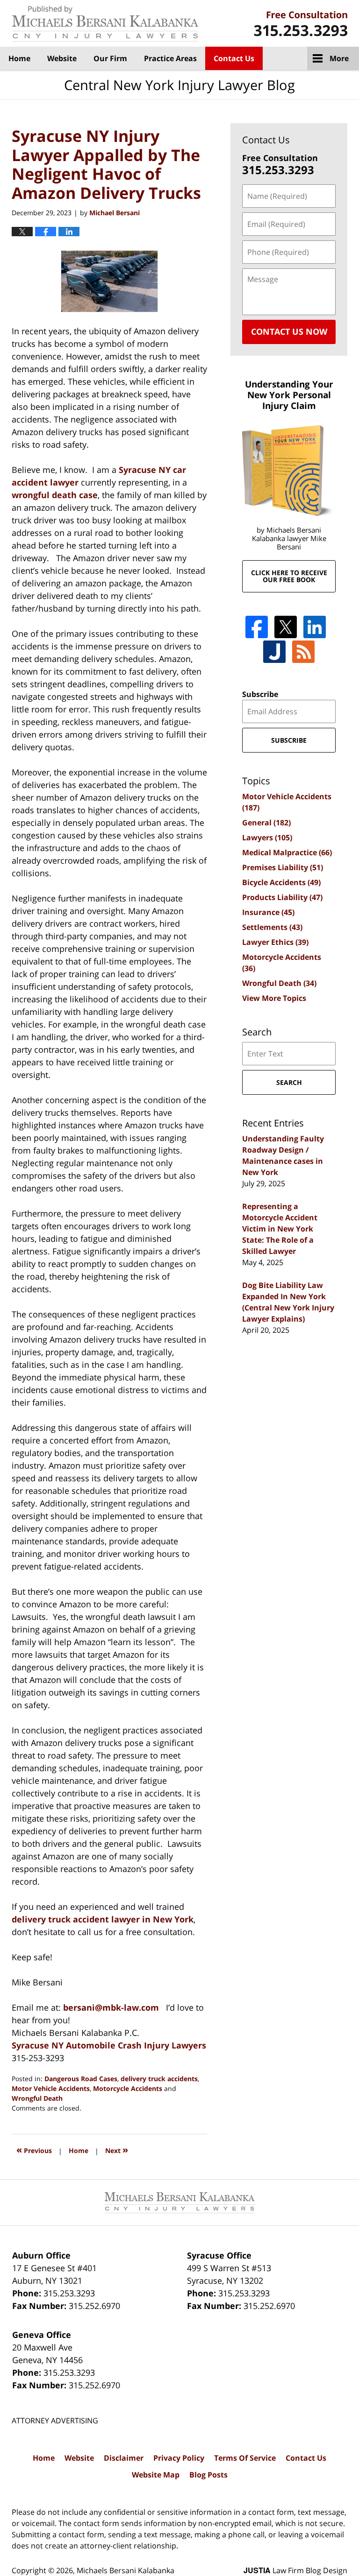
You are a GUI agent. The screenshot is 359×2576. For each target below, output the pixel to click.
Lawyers (267, 838)
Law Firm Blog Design (295, 2570)
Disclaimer (124, 2458)
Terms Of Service (245, 2458)
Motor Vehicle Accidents (51, 2088)
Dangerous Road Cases (81, 2079)
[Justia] (274, 652)
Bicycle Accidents (281, 882)
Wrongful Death (37, 2098)
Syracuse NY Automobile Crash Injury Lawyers (109, 2045)
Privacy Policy (179, 2458)
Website (62, 58)
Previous (34, 2150)
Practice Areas (170, 58)
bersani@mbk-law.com (111, 2007)
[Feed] (303, 652)
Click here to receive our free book (289, 576)
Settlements (272, 927)
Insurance (268, 912)
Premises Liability (283, 867)
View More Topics (274, 998)
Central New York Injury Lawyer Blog (105, 24)
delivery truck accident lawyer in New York (103, 1919)
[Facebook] (257, 627)
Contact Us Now (289, 331)
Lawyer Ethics (275, 942)
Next (117, 2150)
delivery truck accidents (159, 2079)
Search (289, 1082)
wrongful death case (55, 495)
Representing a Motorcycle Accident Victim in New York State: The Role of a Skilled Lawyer (280, 1229)
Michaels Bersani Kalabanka (126, 2570)
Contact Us (234, 58)
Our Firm (110, 58)
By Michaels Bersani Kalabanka (301, 24)
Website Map (156, 2475)
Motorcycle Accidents (128, 2088)
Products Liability (282, 897)
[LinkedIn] (315, 627)
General (266, 823)
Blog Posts (208, 2475)
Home (19, 58)
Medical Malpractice (287, 852)
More (339, 58)
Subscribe (260, 694)
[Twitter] (286, 627)
